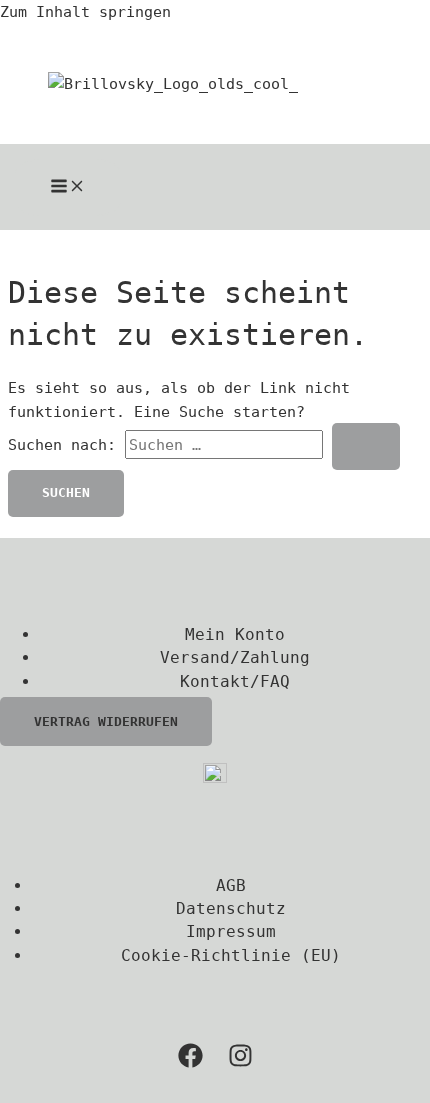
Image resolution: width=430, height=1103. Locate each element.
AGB (231, 885)
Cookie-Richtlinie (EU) (231, 955)
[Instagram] (240, 1062)
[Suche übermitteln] (366, 446)
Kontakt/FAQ (235, 681)
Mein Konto (235, 634)
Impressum (231, 931)
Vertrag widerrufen (106, 721)
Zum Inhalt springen (85, 11)
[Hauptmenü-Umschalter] (68, 187)
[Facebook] (190, 1062)
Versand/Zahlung (235, 657)
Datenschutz (231, 908)
